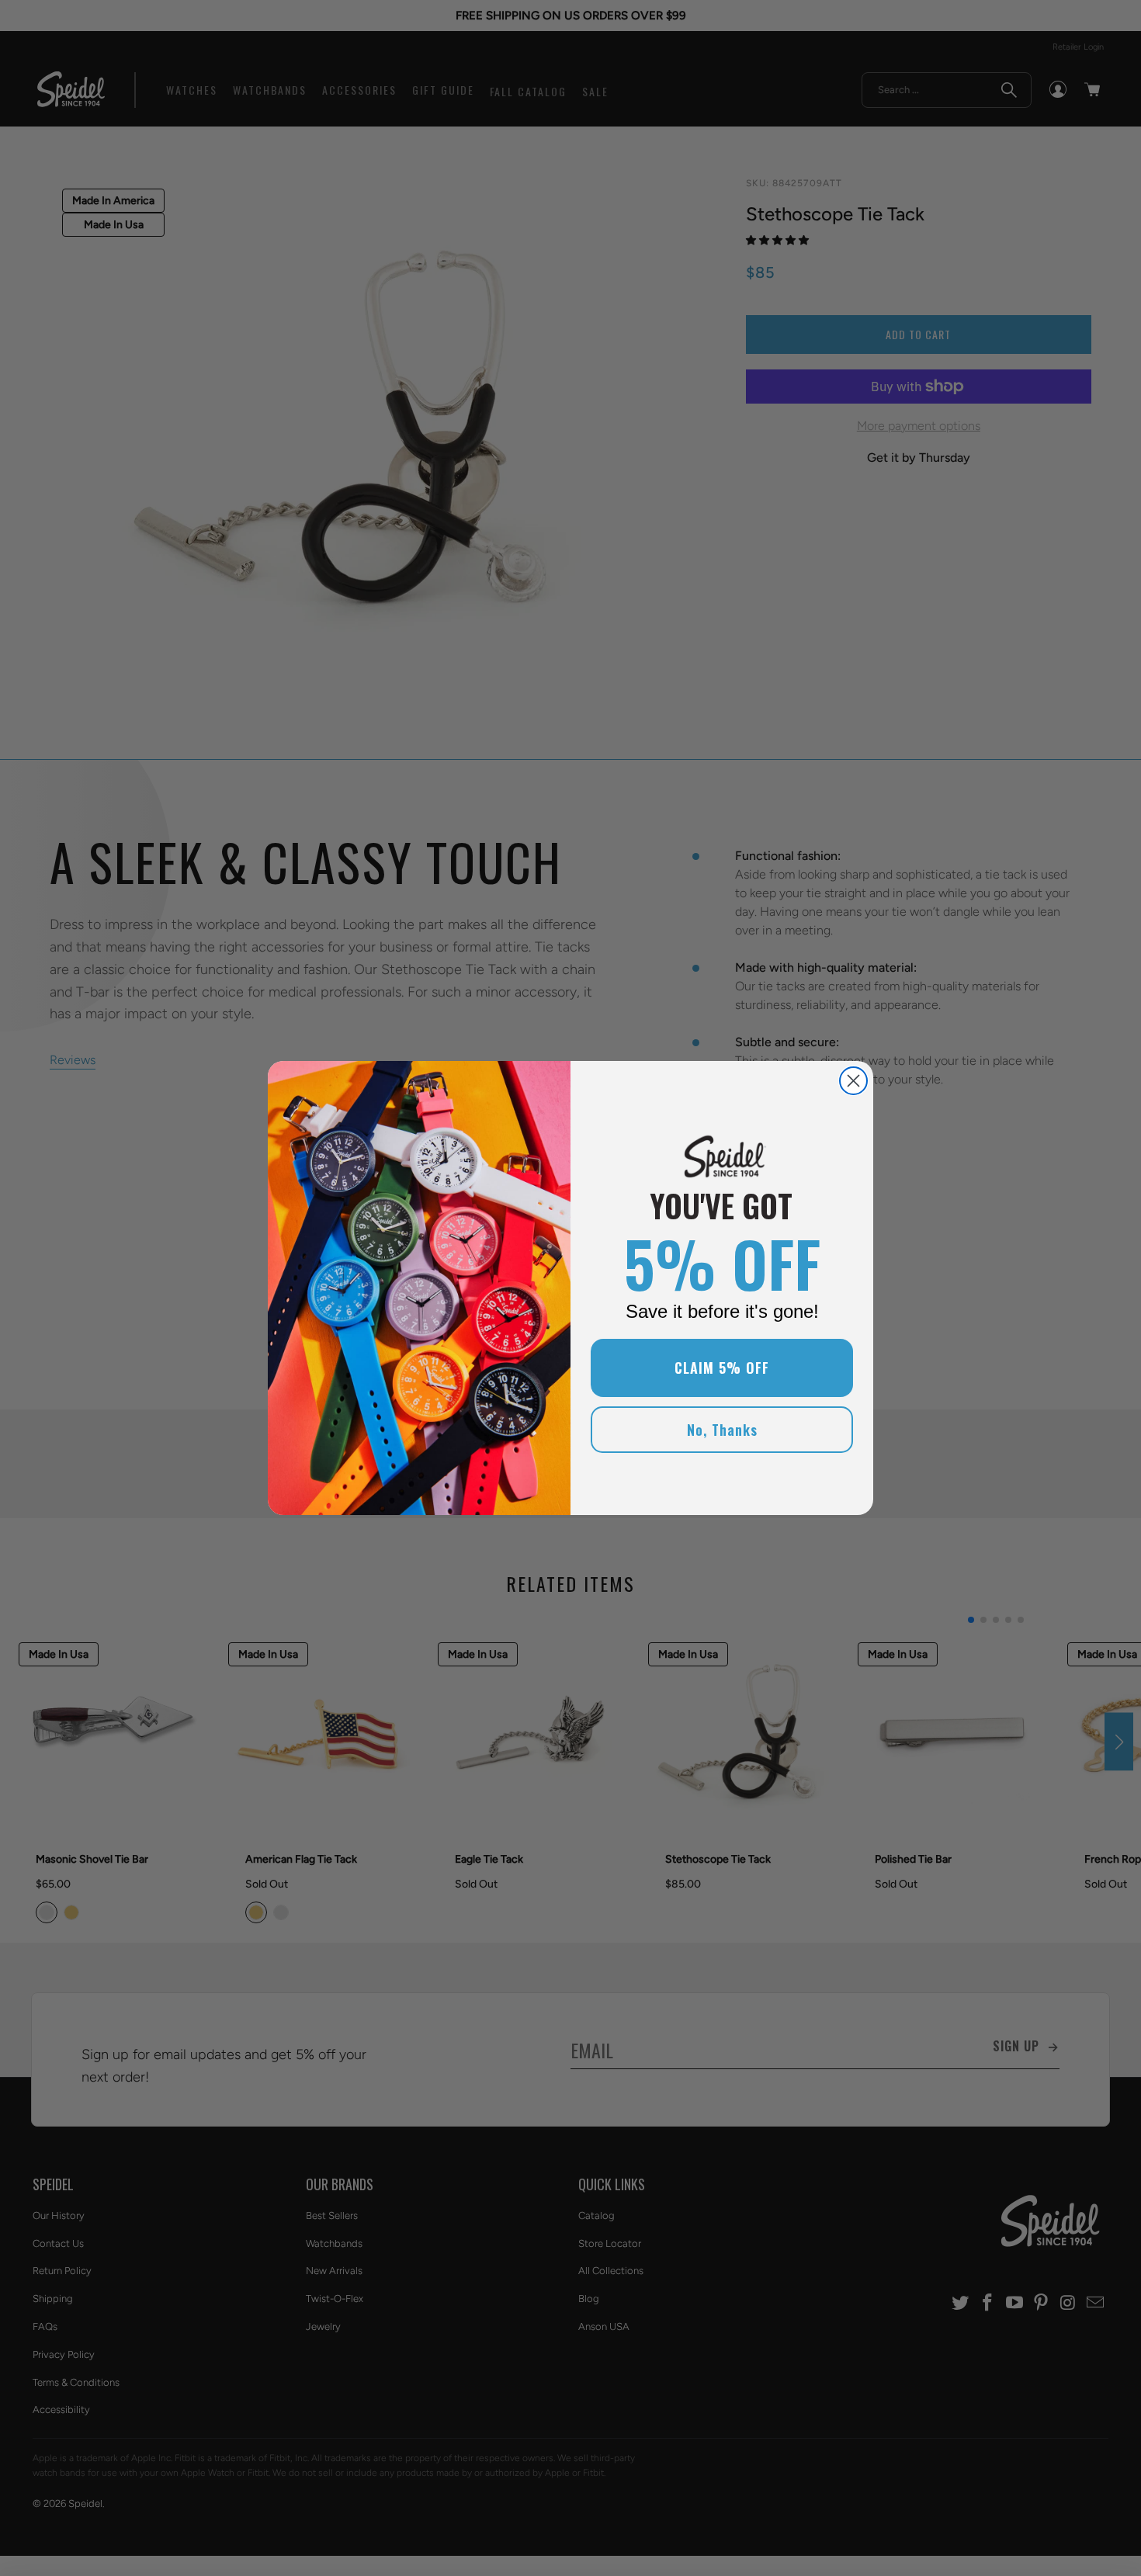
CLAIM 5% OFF (722, 1368)
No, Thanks (722, 1430)
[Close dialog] (853, 1081)
